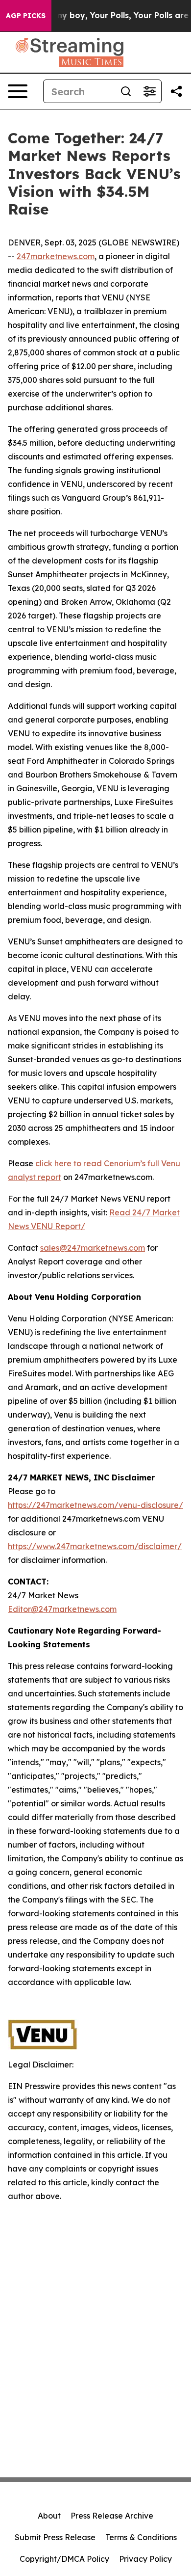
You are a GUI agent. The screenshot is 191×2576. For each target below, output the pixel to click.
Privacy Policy (145, 2559)
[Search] (126, 91)
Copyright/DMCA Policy (64, 2559)
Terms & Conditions (141, 2537)
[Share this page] (176, 91)
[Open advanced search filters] (149, 91)
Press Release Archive (112, 2516)
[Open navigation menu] (18, 91)
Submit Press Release (55, 2537)
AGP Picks (26, 16)
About (49, 2516)
